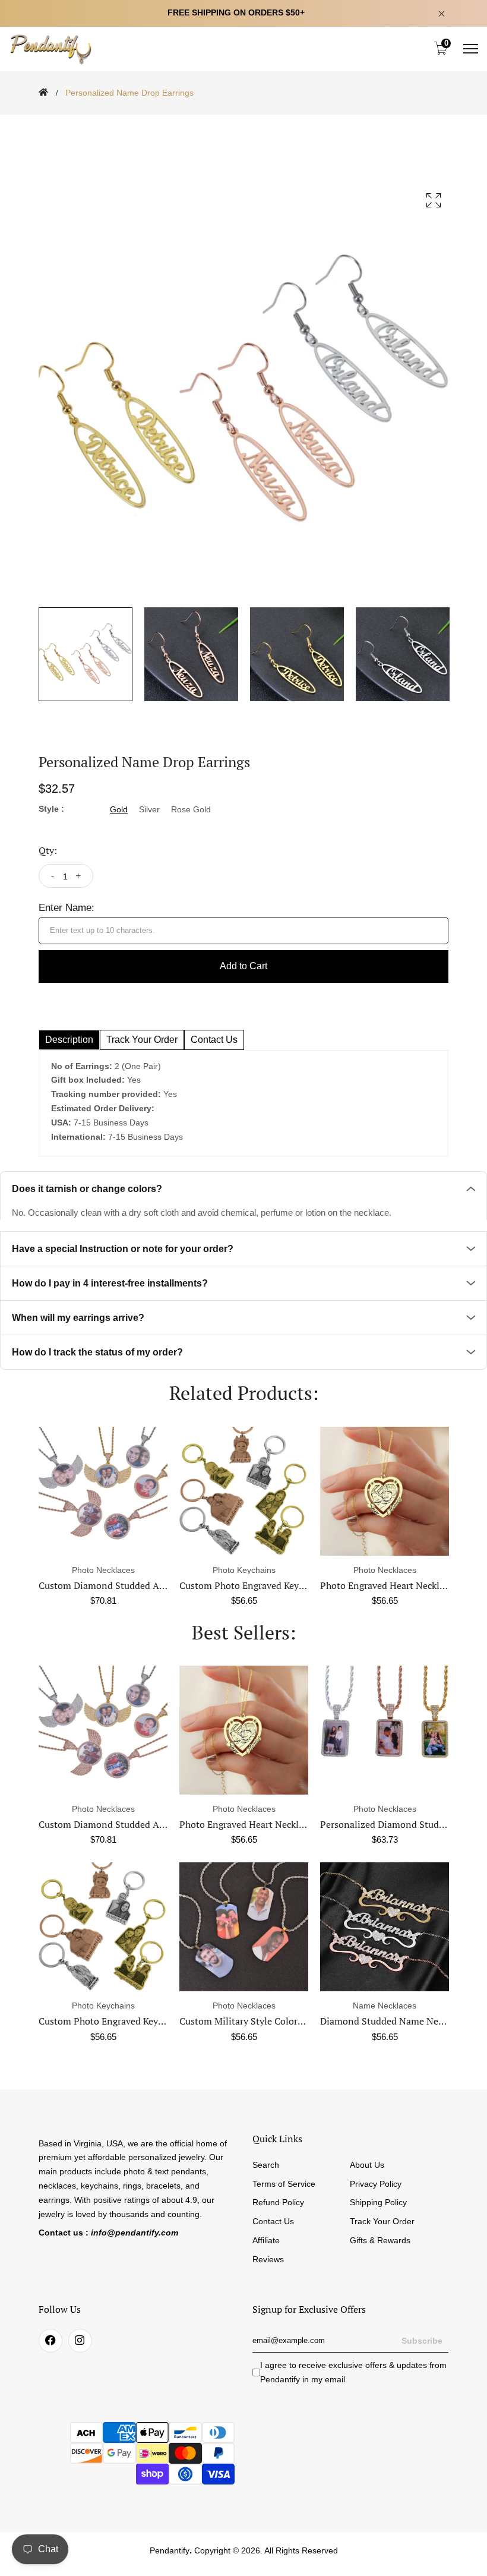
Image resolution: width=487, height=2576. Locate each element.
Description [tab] (69, 1040)
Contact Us (273, 2221)
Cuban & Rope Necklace (385, 1824)
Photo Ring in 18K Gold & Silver (389, 2021)
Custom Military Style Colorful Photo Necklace (137, 2021)
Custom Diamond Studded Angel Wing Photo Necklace (154, 1585)
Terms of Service (284, 2184)
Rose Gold (191, 809)
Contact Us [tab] (214, 1040)
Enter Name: (67, 908)
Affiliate (266, 2240)
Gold (119, 809)
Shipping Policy (378, 2202)
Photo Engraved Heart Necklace (387, 1585)
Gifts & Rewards (380, 2240)
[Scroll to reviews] (243, 123)
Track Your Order (382, 2221)
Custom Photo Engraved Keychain (251, 1585)
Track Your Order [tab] (142, 1040)
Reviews (268, 2259)
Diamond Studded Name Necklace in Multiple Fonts (290, 2021)
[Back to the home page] (43, 92)
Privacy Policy (376, 2184)
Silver (149, 809)
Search (266, 2165)
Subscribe (422, 2341)
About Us (367, 2165)
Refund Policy (278, 2202)
